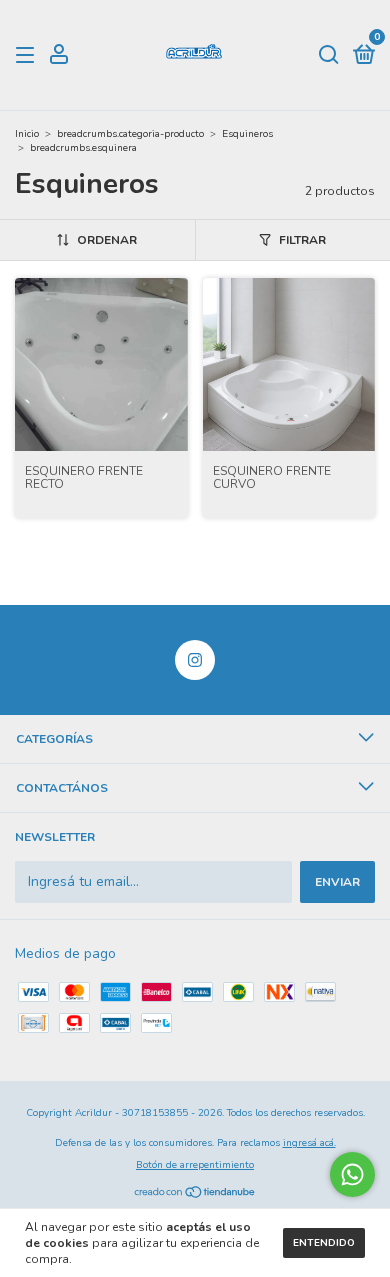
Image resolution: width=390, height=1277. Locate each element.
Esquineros (247, 134)
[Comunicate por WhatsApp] (352, 1174)
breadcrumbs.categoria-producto (130, 134)
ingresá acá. (309, 1143)
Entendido (324, 1243)
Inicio (27, 134)
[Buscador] (329, 56)
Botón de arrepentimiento (195, 1165)
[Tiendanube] (195, 1194)
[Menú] (28, 56)
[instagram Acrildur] (195, 660)
